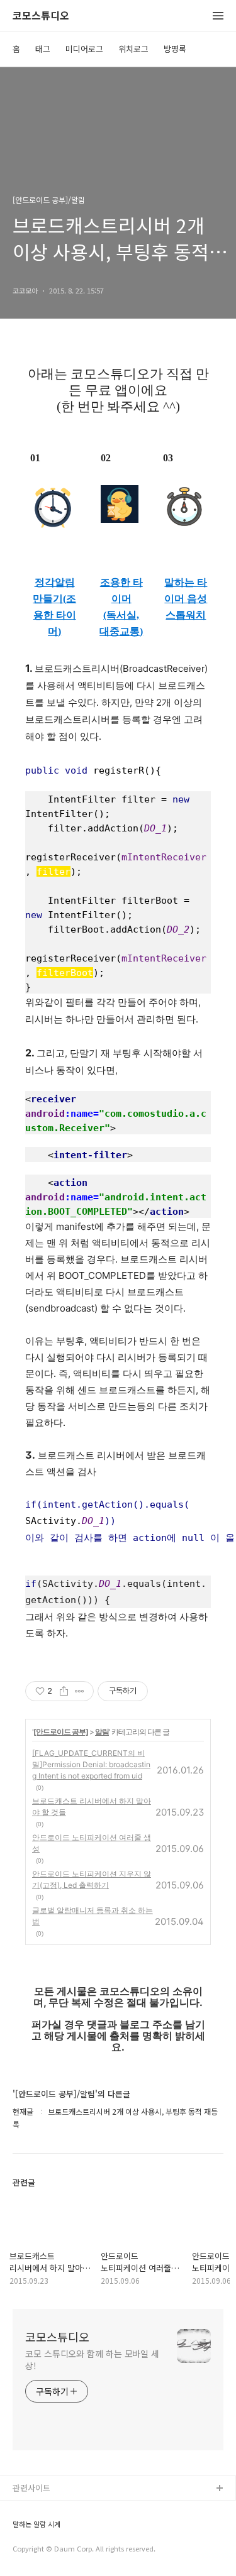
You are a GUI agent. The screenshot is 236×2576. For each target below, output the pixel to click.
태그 (43, 49)
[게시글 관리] (80, 1691)
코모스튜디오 (41, 16)
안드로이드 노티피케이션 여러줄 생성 (92, 1843)
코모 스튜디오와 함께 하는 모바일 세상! (92, 2360)
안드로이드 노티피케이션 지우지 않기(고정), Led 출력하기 (92, 1879)
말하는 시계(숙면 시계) (52, 2529)
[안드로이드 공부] (61, 1732)
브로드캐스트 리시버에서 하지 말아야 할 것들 (92, 1806)
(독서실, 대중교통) (121, 623)
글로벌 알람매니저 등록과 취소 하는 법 (93, 1916)
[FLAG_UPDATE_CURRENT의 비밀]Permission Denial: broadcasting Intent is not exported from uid (91, 1764)
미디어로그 (84, 49)
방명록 (175, 49)
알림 (102, 1732)
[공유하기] (64, 1691)
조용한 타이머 (121, 590)
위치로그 (133, 49)
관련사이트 (31, 2488)
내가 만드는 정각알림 (50, 2509)
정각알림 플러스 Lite (49, 2549)
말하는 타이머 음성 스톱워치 (186, 599)
